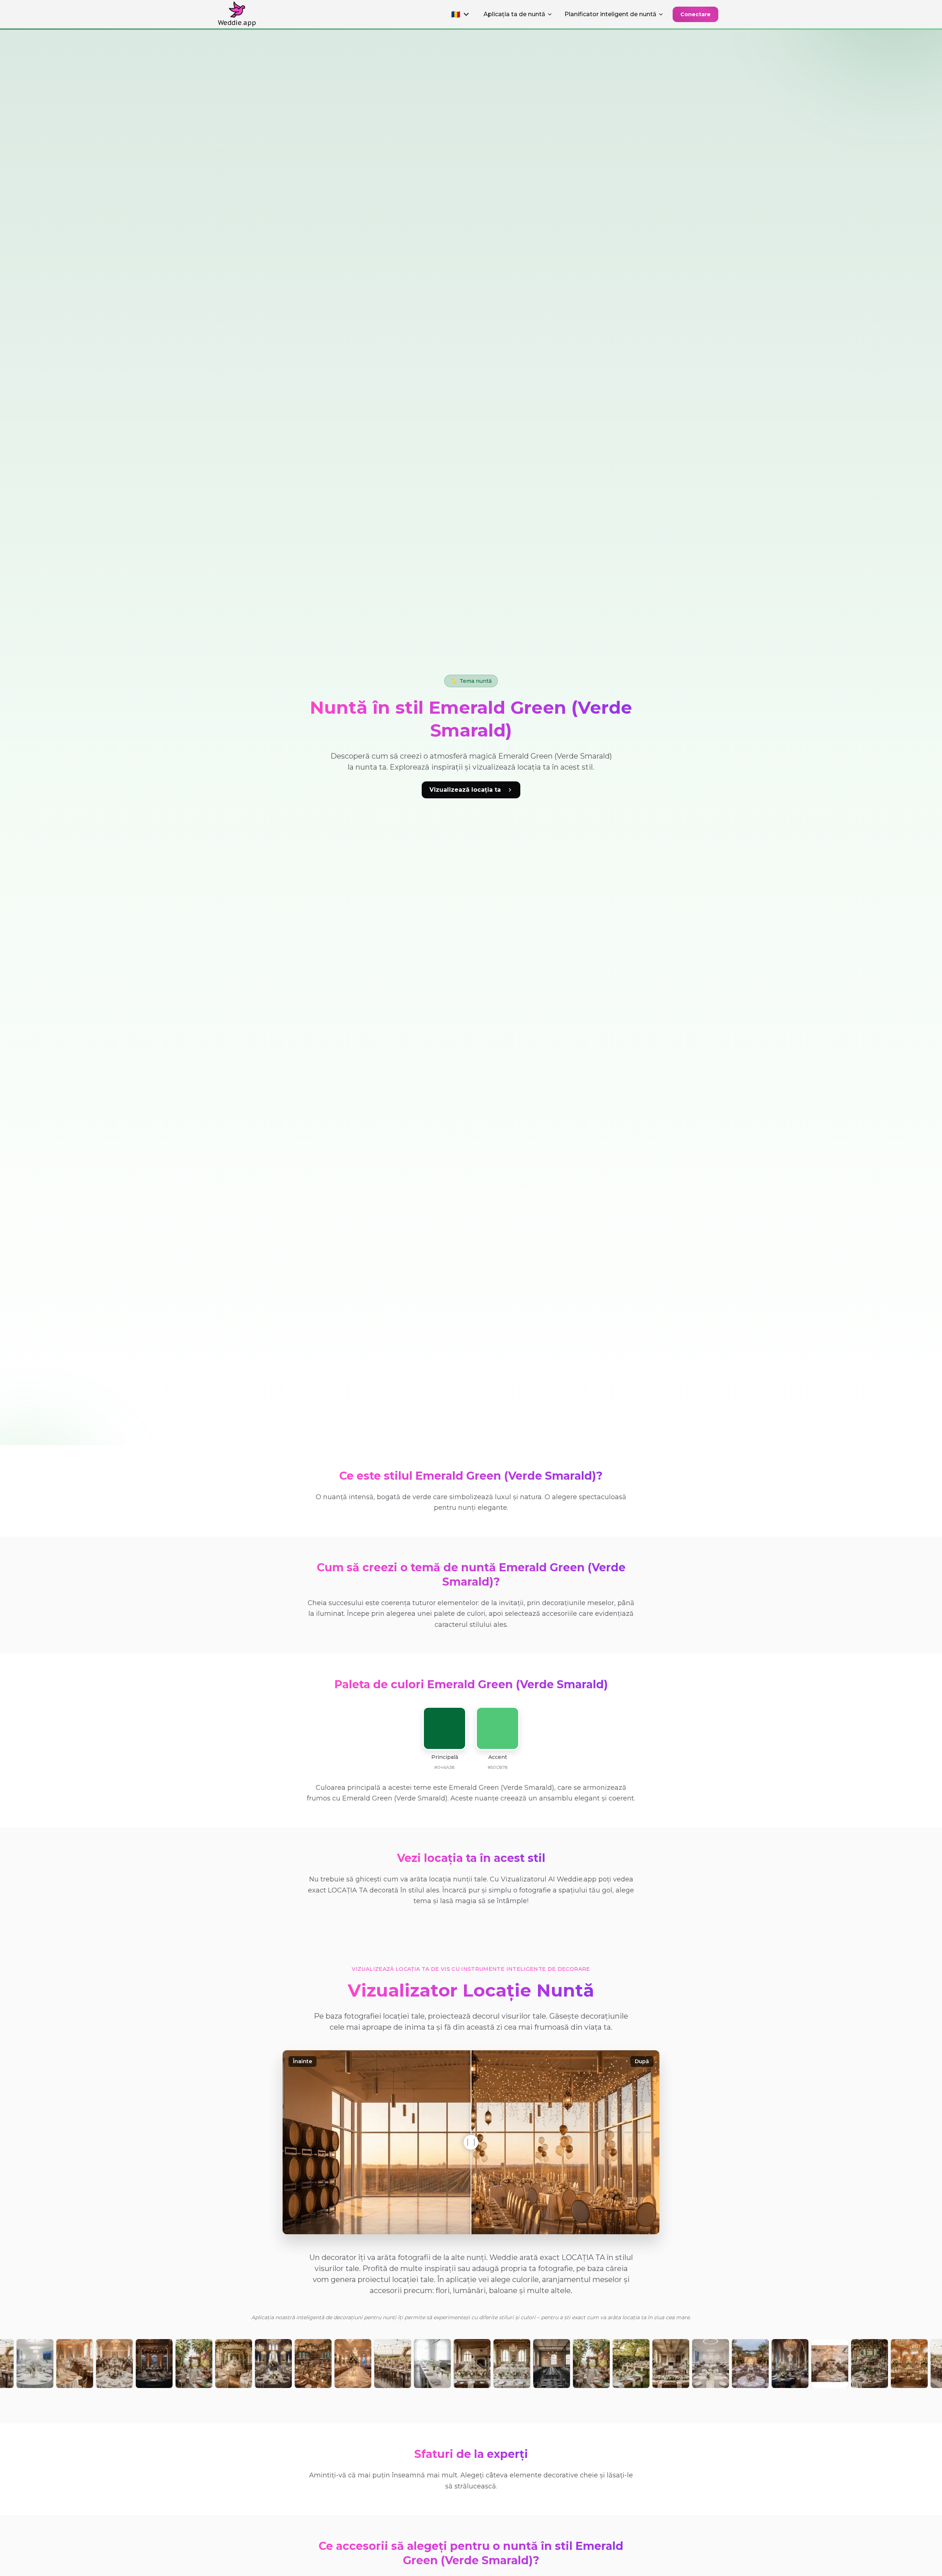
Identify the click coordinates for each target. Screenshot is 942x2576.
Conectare (695, 14)
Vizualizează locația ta (465, 790)
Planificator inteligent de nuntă (610, 14)
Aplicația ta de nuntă (514, 14)
